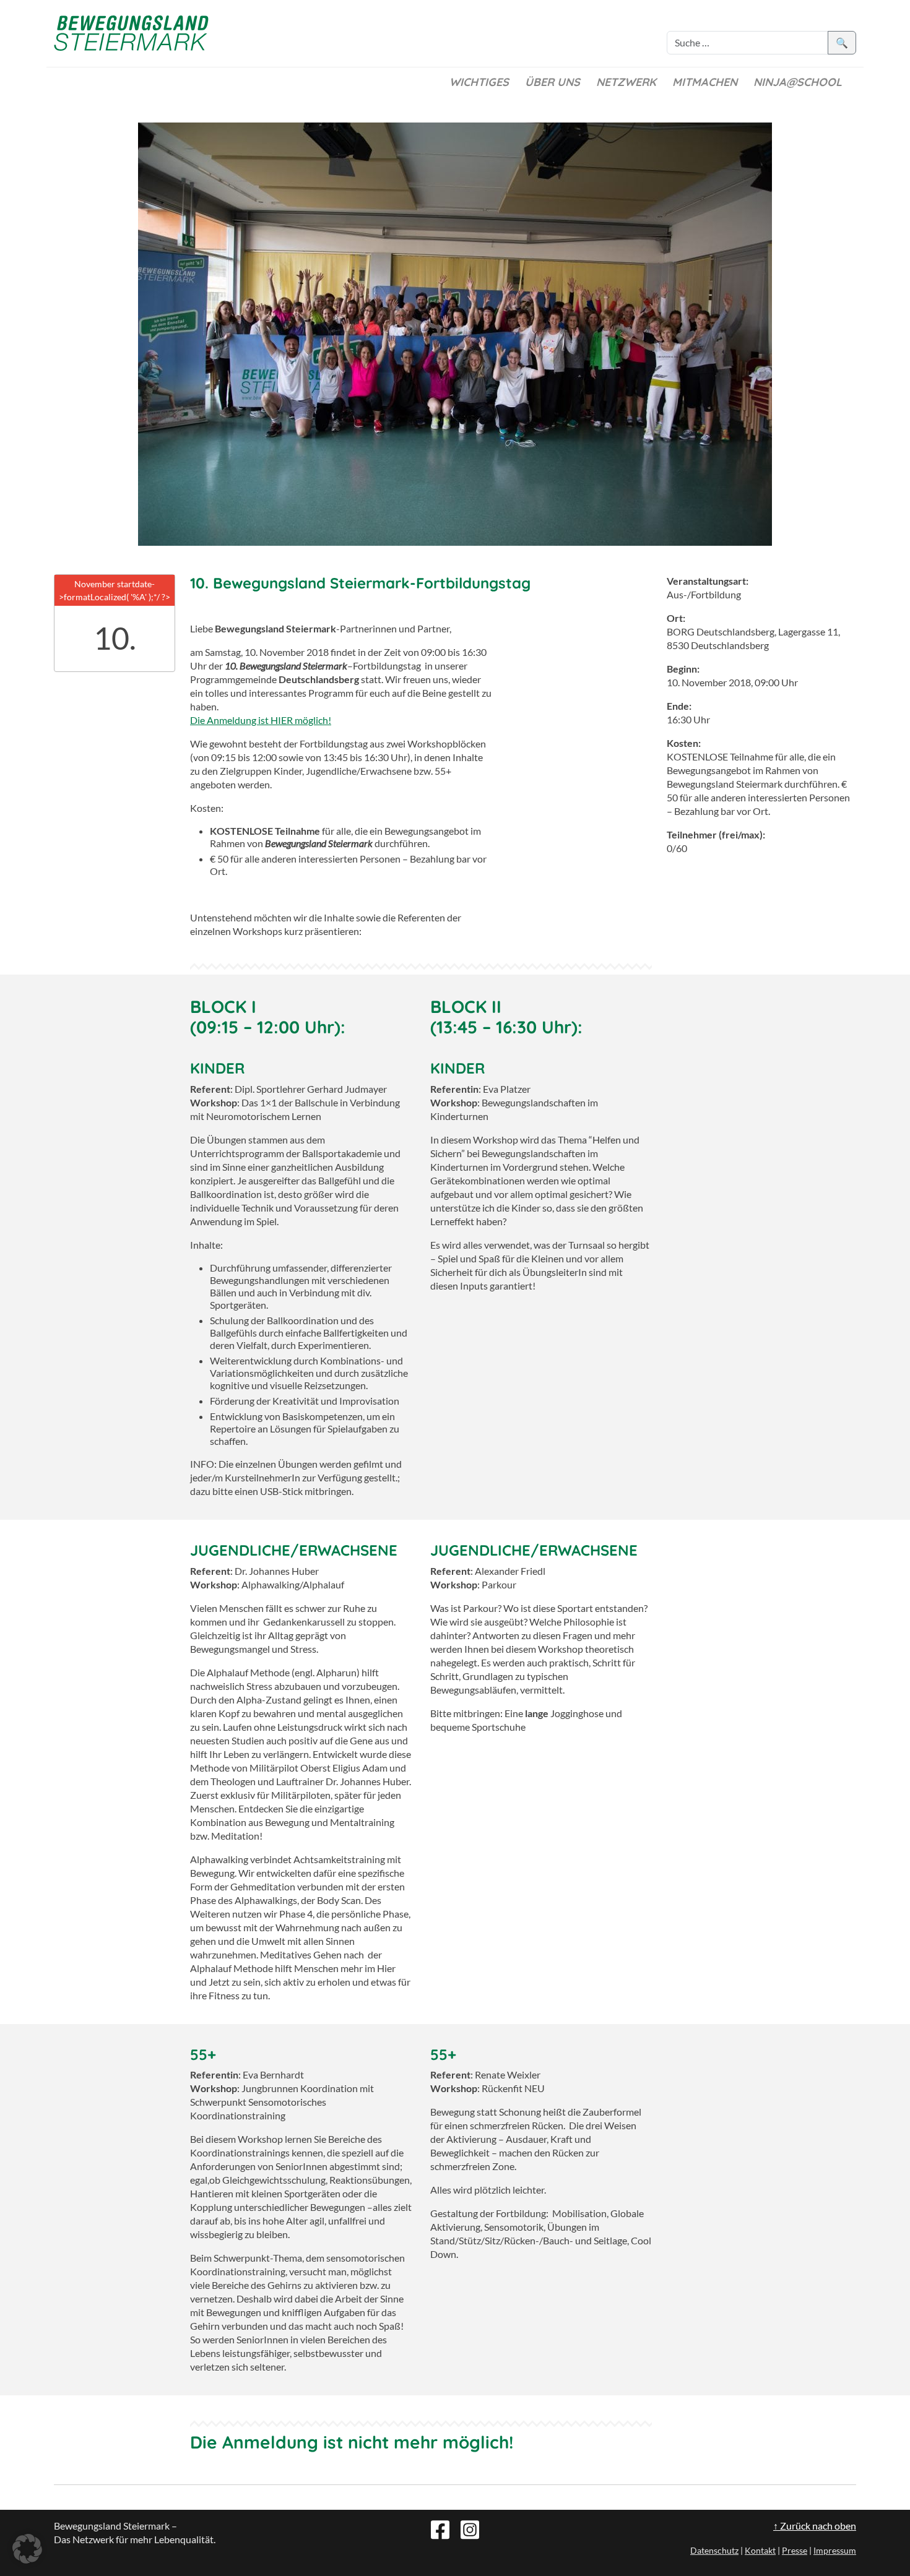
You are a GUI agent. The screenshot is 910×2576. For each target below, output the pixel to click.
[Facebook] (440, 2528)
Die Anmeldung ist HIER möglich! (261, 720)
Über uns (552, 82)
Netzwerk (626, 82)
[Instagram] (470, 2528)
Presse (795, 2550)
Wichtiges (479, 82)
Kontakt (760, 2550)
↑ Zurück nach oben (815, 2526)
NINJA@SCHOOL (798, 82)
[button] (27, 2549)
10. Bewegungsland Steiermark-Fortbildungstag (360, 583)
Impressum (835, 2550)
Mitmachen (705, 82)
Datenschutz (714, 2550)
